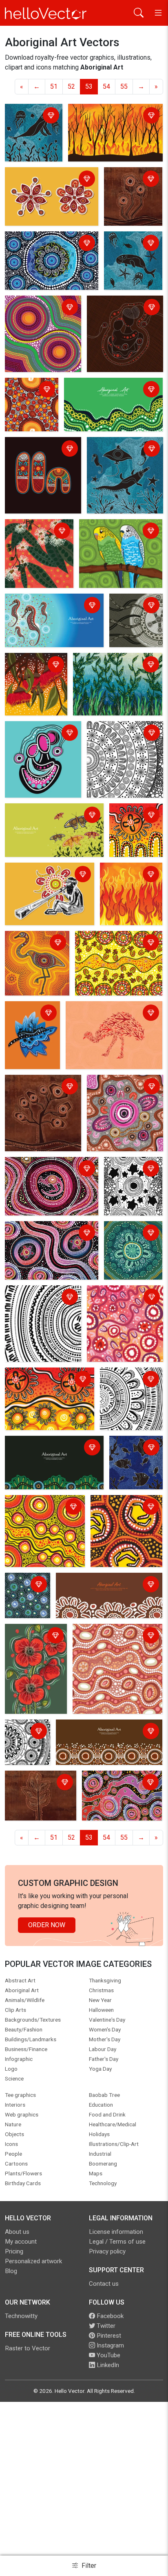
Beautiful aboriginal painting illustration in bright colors (130, 831)
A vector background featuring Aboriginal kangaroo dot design (50, 1174)
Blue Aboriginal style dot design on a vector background (51, 244)
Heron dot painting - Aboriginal (36, 943)
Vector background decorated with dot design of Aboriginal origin (50, 1239)
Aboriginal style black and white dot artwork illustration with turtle (129, 1184)
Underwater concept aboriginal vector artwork (133, 249)
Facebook (109, 2316)
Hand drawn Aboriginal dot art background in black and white (40, 1303)
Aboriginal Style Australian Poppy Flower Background (35, 1641)
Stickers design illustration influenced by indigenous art (48, 180)
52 (71, 86)
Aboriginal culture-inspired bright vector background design (115, 948)
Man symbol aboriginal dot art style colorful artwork (40, 454)
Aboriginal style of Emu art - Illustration (108, 1014)
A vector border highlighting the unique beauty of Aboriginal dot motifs (103, 1737)
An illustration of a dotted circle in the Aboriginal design (44, 1512)
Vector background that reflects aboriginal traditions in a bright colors (48, 1385)
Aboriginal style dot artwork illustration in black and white (119, 739)
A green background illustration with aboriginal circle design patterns (26, 1597)
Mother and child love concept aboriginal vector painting (120, 313)
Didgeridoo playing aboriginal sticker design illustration (49, 875)
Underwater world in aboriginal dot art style (33, 121)
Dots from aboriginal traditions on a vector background (38, 313)
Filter (88, 2566)
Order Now (47, 1925)
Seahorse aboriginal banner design (46, 606)
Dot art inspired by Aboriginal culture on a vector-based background (121, 1097)
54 (106, 86)
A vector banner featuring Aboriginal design (43, 1448)
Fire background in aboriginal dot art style (129, 880)
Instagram (109, 2345)
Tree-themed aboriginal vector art (41, 1087)
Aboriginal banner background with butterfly (50, 816)
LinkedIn (107, 2365)
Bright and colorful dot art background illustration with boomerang (125, 1517)
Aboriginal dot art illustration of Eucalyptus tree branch (32, 541)
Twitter (105, 2326)
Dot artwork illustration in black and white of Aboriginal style (26, 1744)
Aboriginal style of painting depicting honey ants (135, 616)
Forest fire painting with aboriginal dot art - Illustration (113, 116)
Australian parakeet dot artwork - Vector (115, 532)
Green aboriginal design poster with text (111, 390)
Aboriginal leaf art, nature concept (28, 1019)
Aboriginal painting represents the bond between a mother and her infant (39, 743)
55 (124, 86)
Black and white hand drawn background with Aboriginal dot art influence (127, 1395)
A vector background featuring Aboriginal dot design (118, 1788)
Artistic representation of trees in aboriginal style (132, 189)
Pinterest (108, 2336)
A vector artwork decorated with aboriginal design (114, 1303)
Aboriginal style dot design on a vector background (114, 1636)
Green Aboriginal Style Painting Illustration (130, 1239)
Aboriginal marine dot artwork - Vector (135, 1453)
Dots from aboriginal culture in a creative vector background (29, 405)
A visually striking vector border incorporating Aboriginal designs (105, 1585)
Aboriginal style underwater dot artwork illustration (123, 454)
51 (54, 86)
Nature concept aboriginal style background (112, 665)
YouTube (108, 2355)
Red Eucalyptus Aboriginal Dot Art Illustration (33, 670)
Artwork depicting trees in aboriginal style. (33, 1788)
